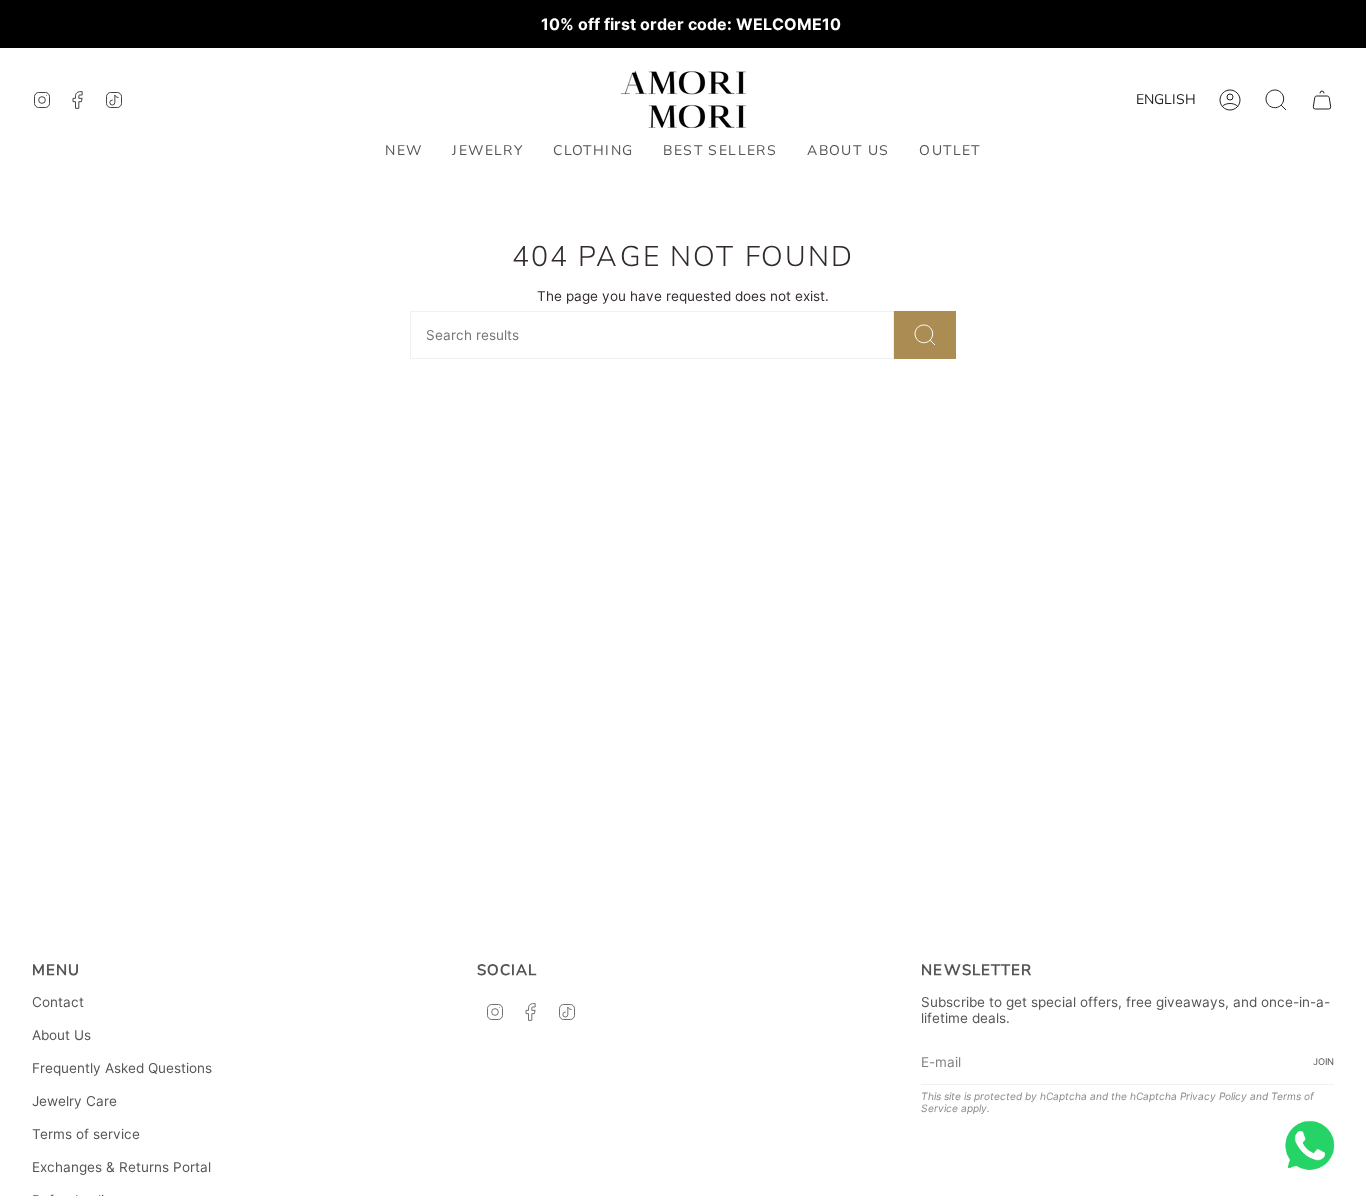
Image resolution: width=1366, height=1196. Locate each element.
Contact (58, 1002)
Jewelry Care (74, 1101)
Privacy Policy (1213, 1096)
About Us (61, 1035)
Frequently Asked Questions (122, 1068)
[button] (487, 151)
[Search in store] (925, 335)
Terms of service (86, 1134)
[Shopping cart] (1322, 100)
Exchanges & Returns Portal (121, 1167)
